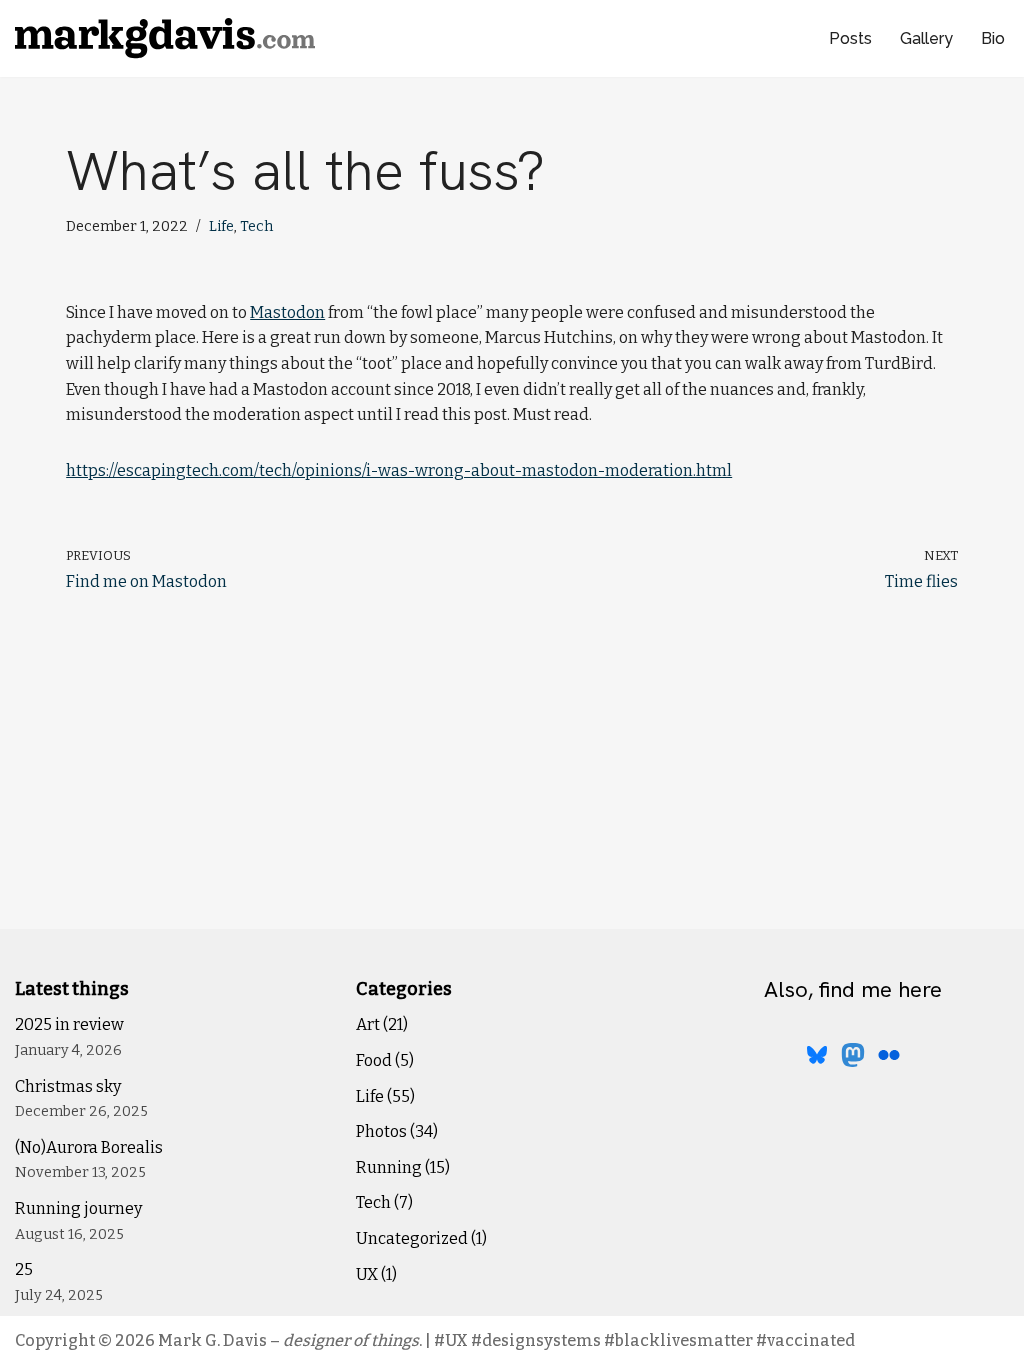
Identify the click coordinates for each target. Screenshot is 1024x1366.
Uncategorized (412, 1238)
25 (24, 1269)
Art (368, 1024)
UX (367, 1274)
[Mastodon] (853, 1055)
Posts (850, 38)
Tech (256, 226)
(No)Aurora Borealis (89, 1147)
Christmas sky (68, 1086)
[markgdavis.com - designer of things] (165, 38)
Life (221, 226)
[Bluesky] (817, 1055)
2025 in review (69, 1024)
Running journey (78, 1208)
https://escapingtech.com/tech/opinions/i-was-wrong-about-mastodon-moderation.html (399, 470)
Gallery (926, 38)
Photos (381, 1131)
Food (374, 1060)
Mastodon (287, 312)
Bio (993, 38)
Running (389, 1167)
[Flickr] (889, 1055)
